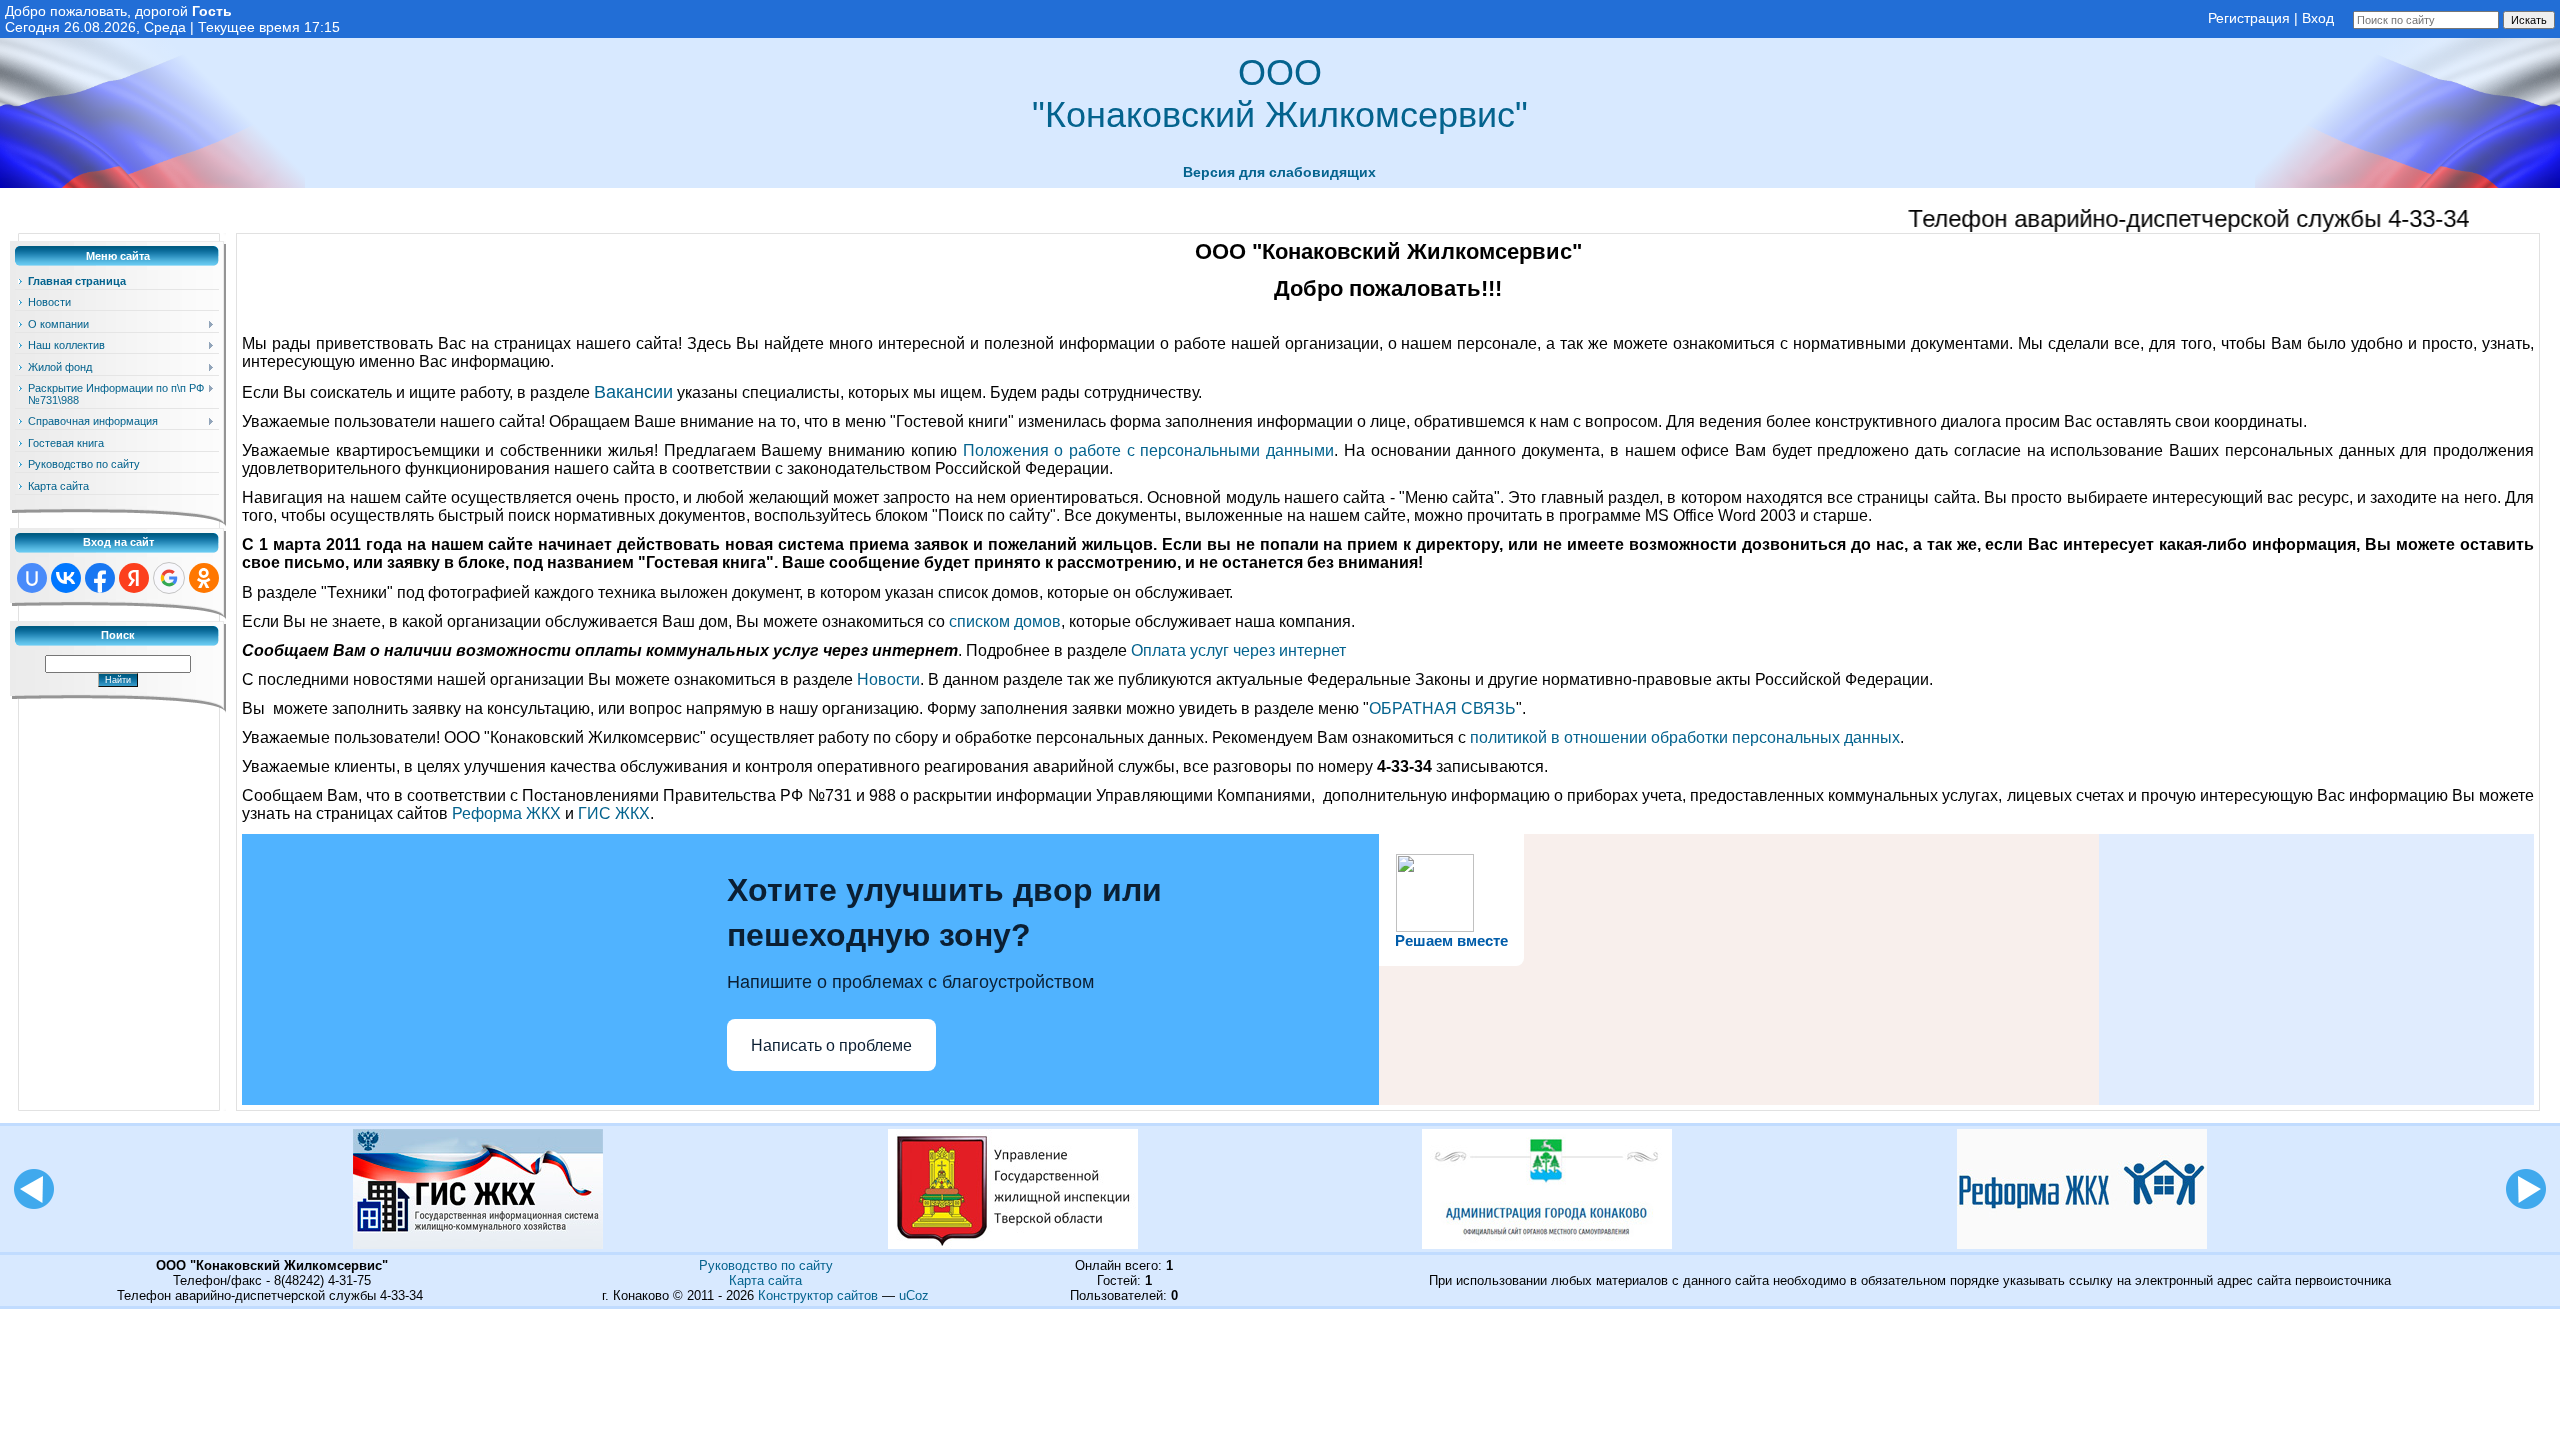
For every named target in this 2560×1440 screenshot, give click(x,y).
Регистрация (2249, 18)
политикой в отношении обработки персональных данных (1685, 737)
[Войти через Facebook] (100, 578)
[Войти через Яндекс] (134, 578)
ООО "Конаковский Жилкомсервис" (1280, 93)
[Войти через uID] (32, 578)
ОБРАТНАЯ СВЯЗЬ (1442, 708)
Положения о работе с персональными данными (1149, 450)
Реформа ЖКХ (506, 813)
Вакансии (633, 392)
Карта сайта (765, 1280)
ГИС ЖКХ (614, 813)
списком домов (1005, 621)
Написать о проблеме (831, 1045)
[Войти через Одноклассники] (204, 578)
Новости (888, 679)
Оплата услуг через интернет (1238, 650)
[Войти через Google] (169, 578)
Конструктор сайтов (818, 1295)
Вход (2318, 18)
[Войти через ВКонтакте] (66, 578)
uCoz (914, 1295)
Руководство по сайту (766, 1265)
